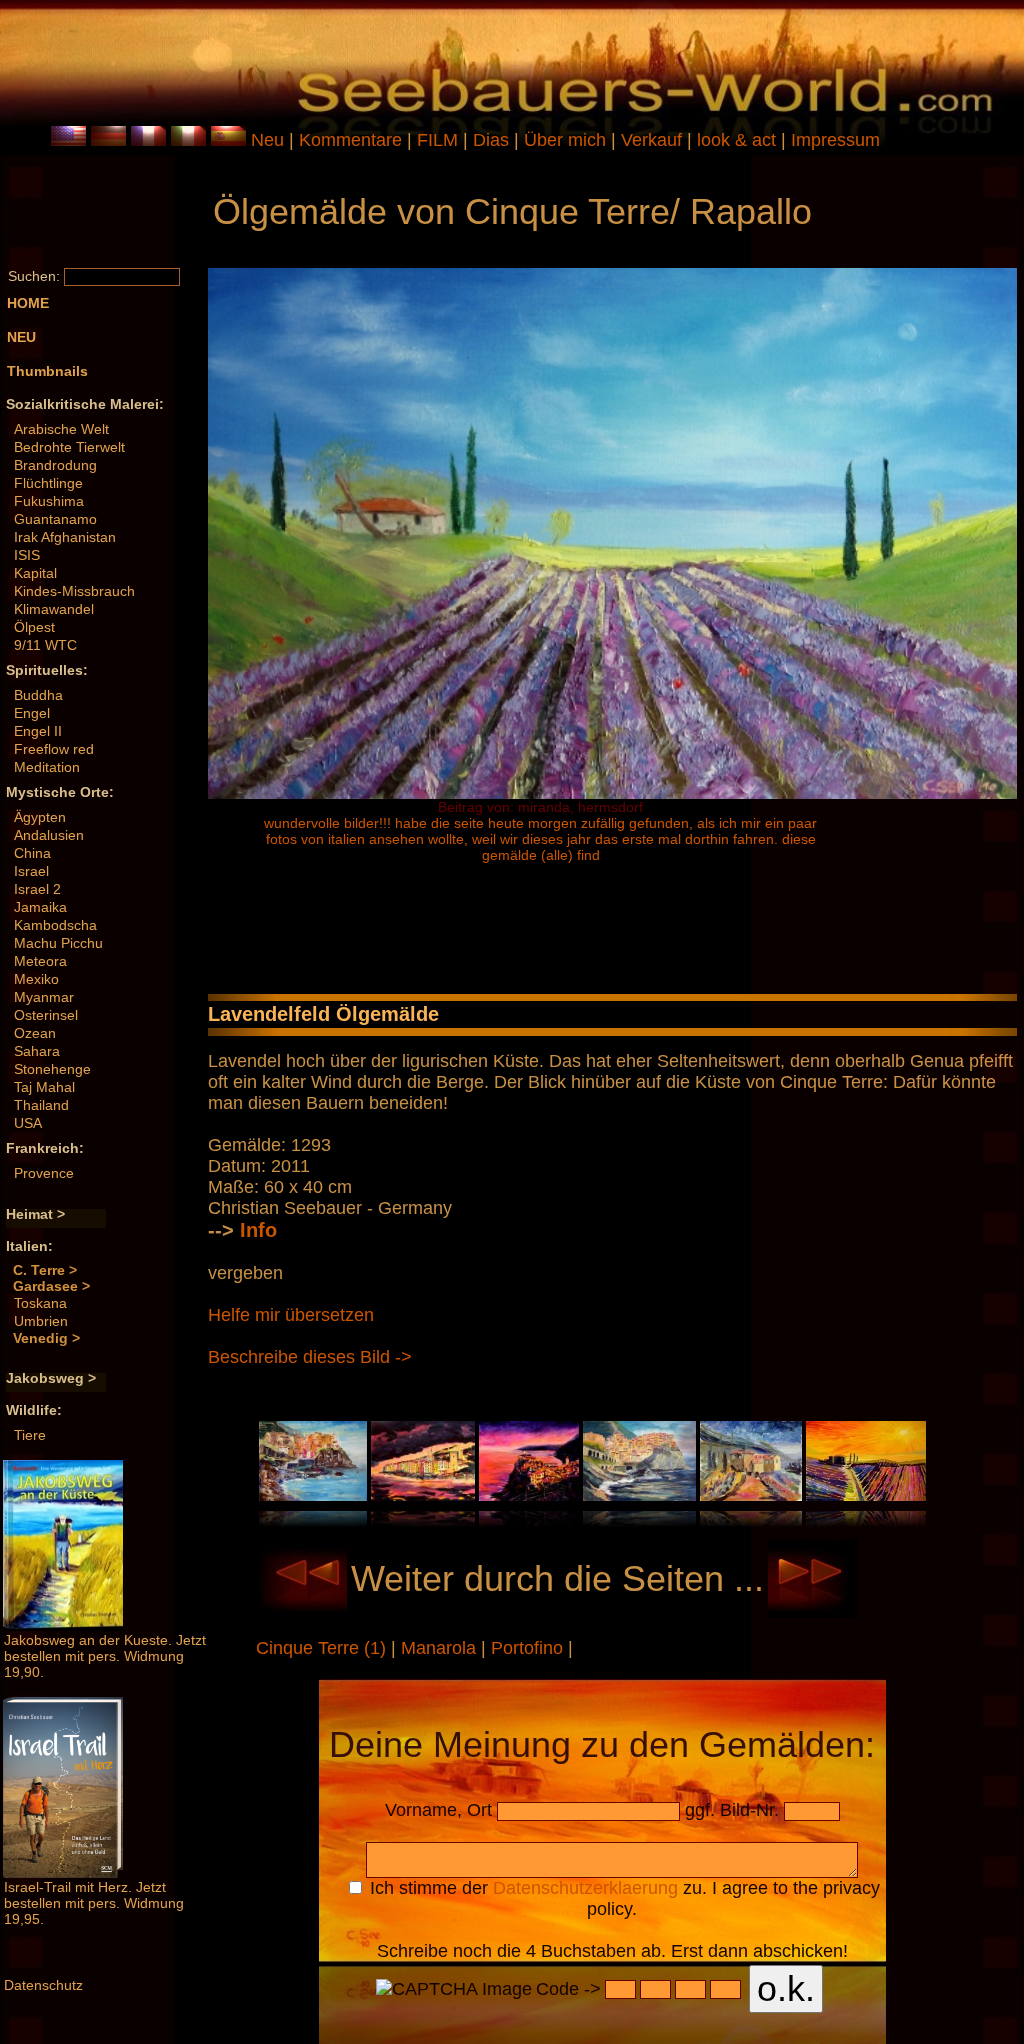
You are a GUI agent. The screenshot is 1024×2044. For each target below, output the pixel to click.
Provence (44, 1173)
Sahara (37, 1051)
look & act (739, 140)
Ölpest (34, 627)
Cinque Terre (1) (323, 1648)
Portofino (529, 1648)
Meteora (40, 961)
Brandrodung (55, 465)
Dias (493, 140)
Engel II (38, 731)
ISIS (27, 555)
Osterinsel (46, 1015)
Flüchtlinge (48, 483)
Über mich (567, 140)
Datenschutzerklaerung (585, 1888)
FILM (440, 140)
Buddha (38, 695)
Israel (31, 871)
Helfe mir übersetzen (291, 1315)
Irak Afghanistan (65, 537)
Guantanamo (55, 519)
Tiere (30, 1435)
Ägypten (40, 817)
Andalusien (49, 835)
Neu (267, 140)
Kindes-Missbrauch (74, 591)
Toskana (40, 1303)
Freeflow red (54, 749)
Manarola (441, 1648)
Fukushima (49, 501)
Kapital (35, 573)
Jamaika (40, 907)
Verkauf (654, 140)
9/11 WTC (45, 645)
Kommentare (353, 140)
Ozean (35, 1033)
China (32, 853)
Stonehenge (52, 1069)
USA (28, 1123)
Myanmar (44, 997)
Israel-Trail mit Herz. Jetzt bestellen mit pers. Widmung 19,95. (94, 1903)
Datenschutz (43, 1985)
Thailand (41, 1105)
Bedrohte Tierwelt (69, 447)
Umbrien (41, 1321)
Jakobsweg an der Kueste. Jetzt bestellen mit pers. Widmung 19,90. (105, 1656)
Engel (32, 713)
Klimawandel (54, 609)
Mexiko (36, 979)
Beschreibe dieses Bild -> (310, 1357)
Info (258, 1230)
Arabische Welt (61, 429)
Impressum (835, 140)
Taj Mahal (44, 1087)
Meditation (47, 767)
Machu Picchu (58, 943)
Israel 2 (37, 889)
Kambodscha (55, 925)
